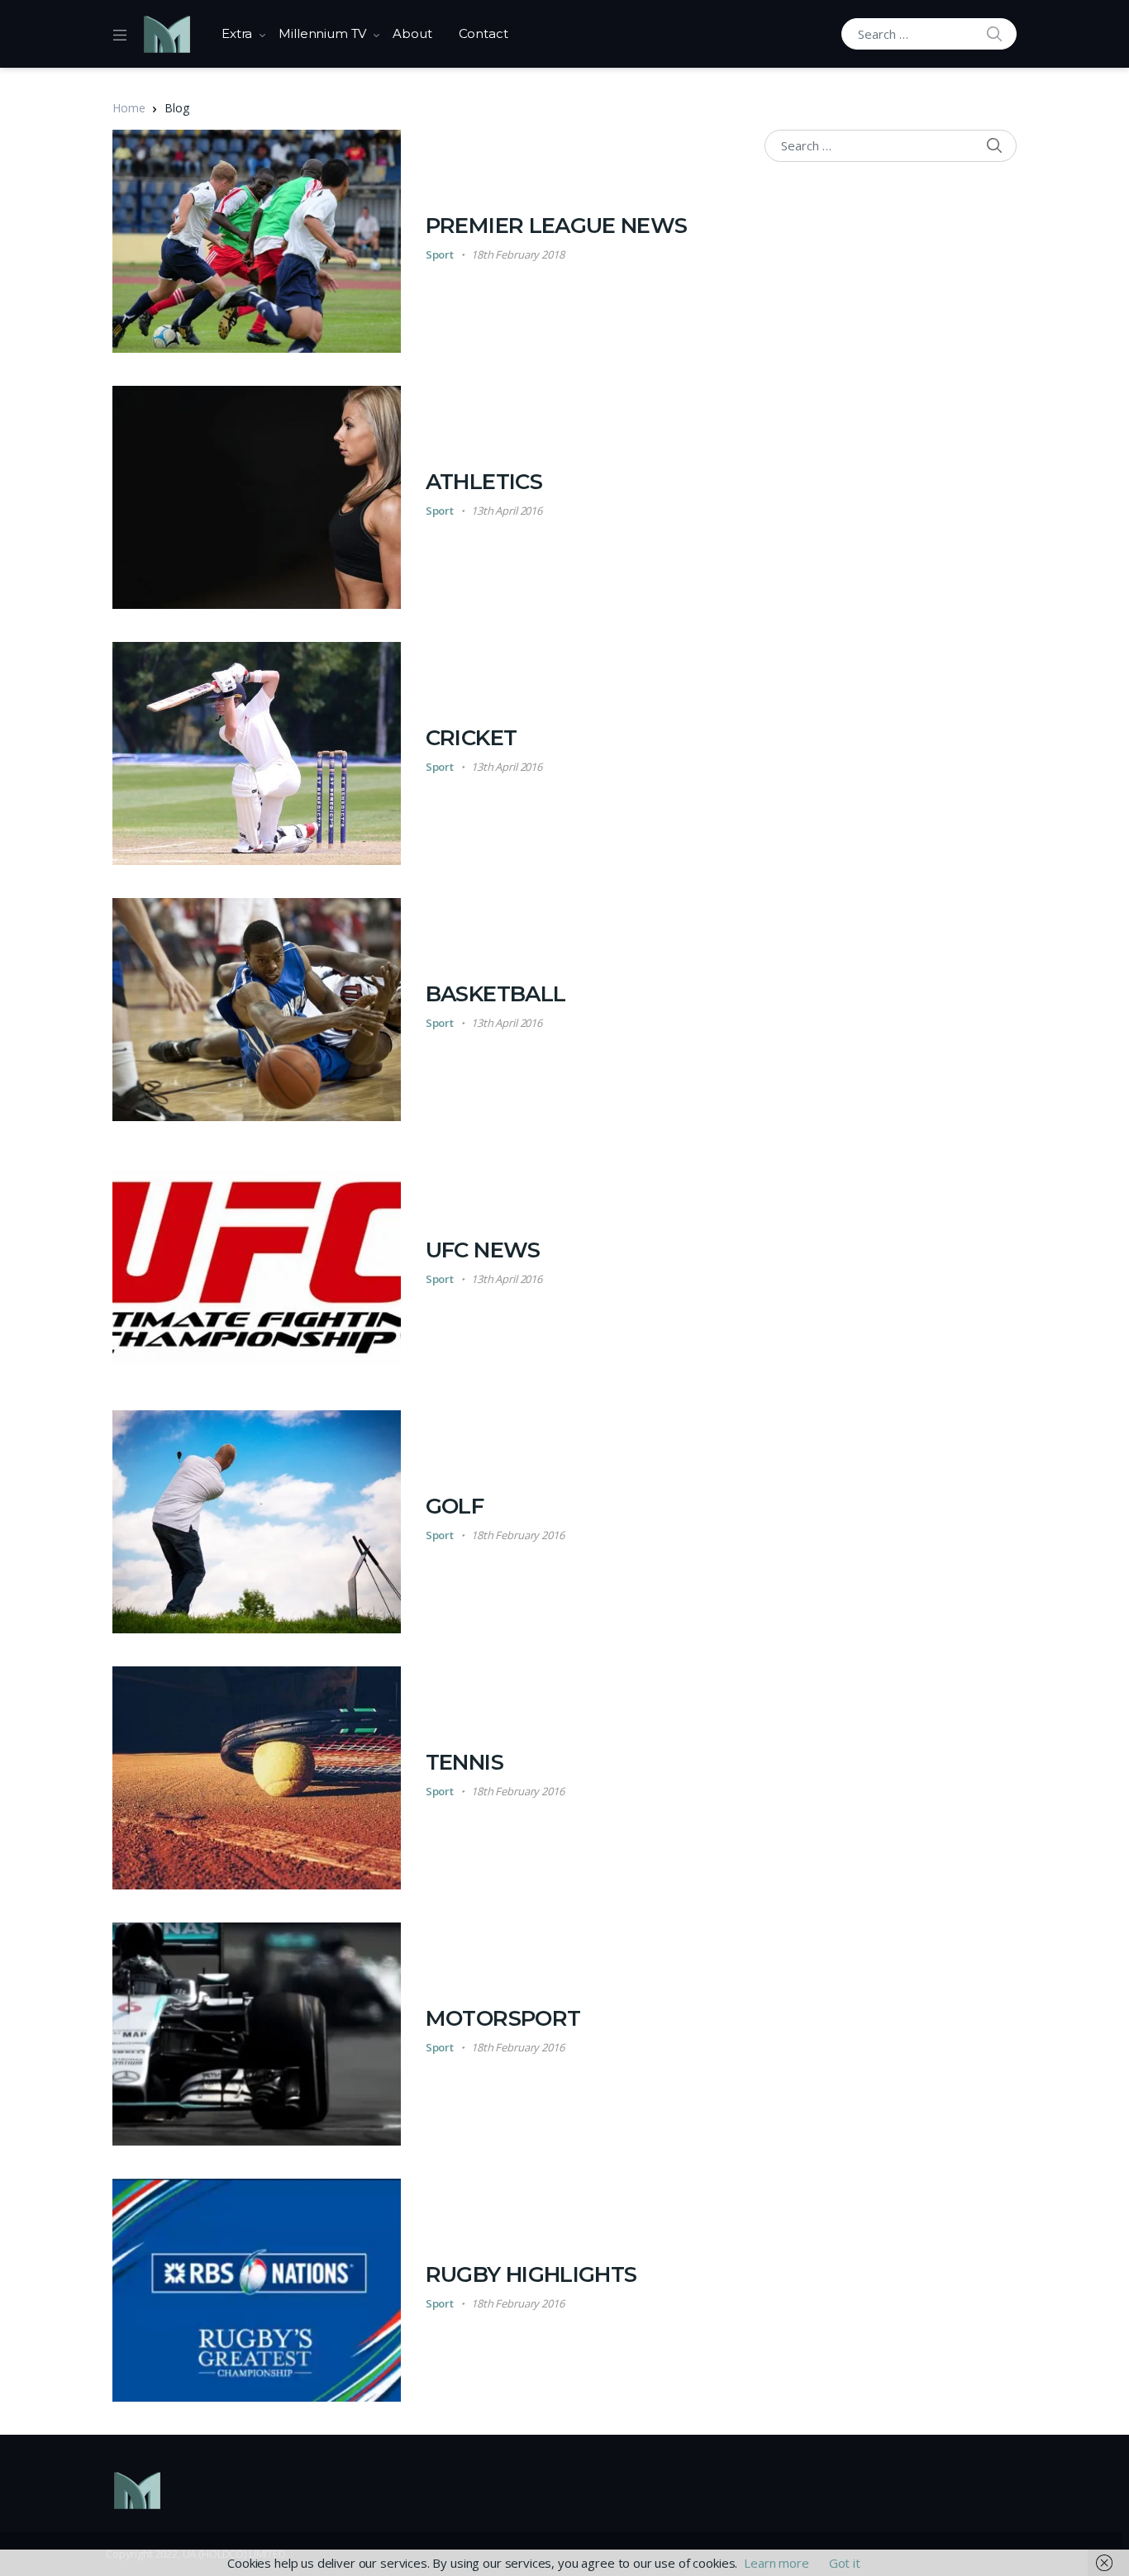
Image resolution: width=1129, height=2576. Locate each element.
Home (129, 108)
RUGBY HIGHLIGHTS (531, 2274)
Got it (845, 2563)
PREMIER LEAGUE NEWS (557, 226)
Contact (484, 33)
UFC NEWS (483, 1250)
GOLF (455, 1506)
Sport (440, 254)
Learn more (776, 2563)
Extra (237, 33)
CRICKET (471, 738)
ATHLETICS (484, 482)
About (412, 33)
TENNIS (464, 1762)
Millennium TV (322, 33)
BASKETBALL (496, 994)
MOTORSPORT (503, 2018)
